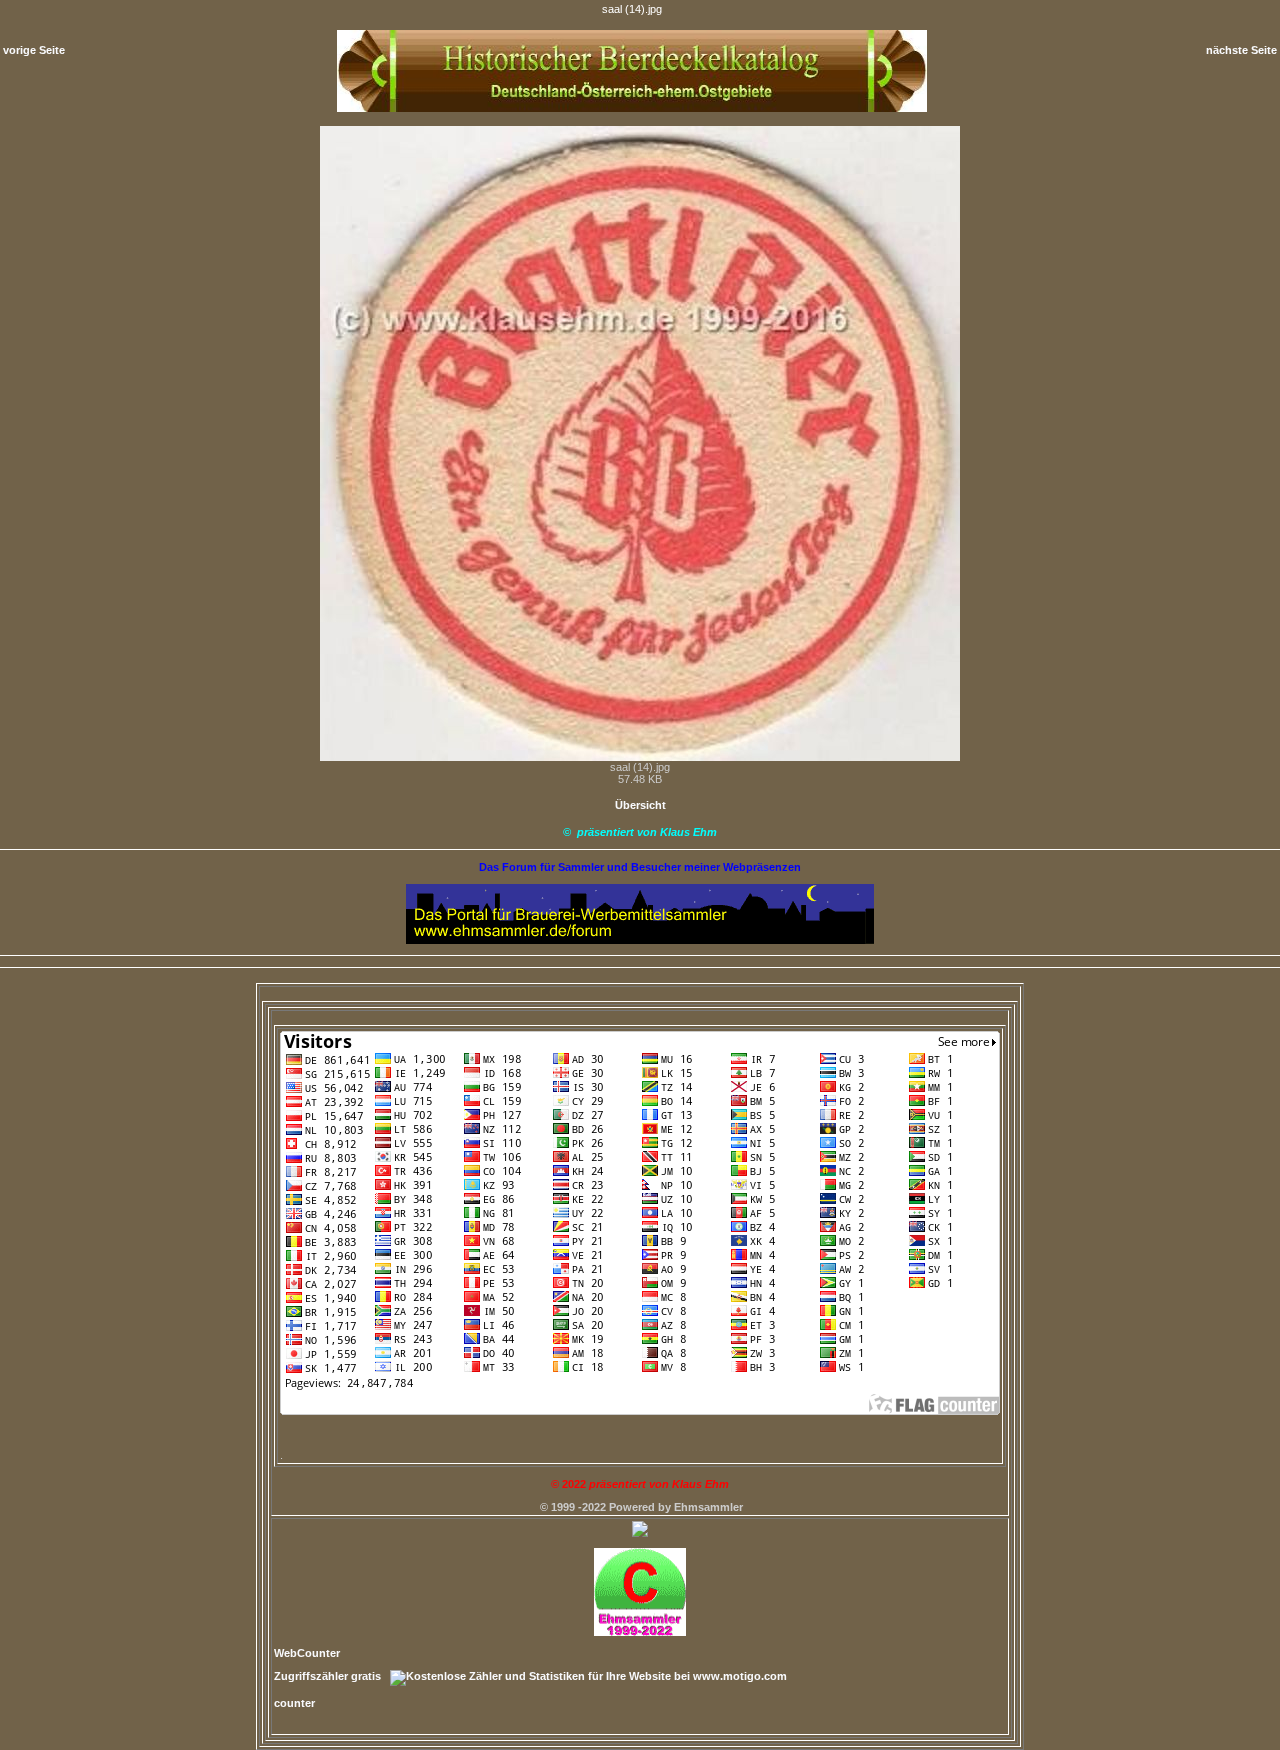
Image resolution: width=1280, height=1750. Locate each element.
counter (294, 1703)
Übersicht (640, 805)
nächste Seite (1241, 50)
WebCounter (307, 1653)
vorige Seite (34, 50)
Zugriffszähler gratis (327, 1676)
